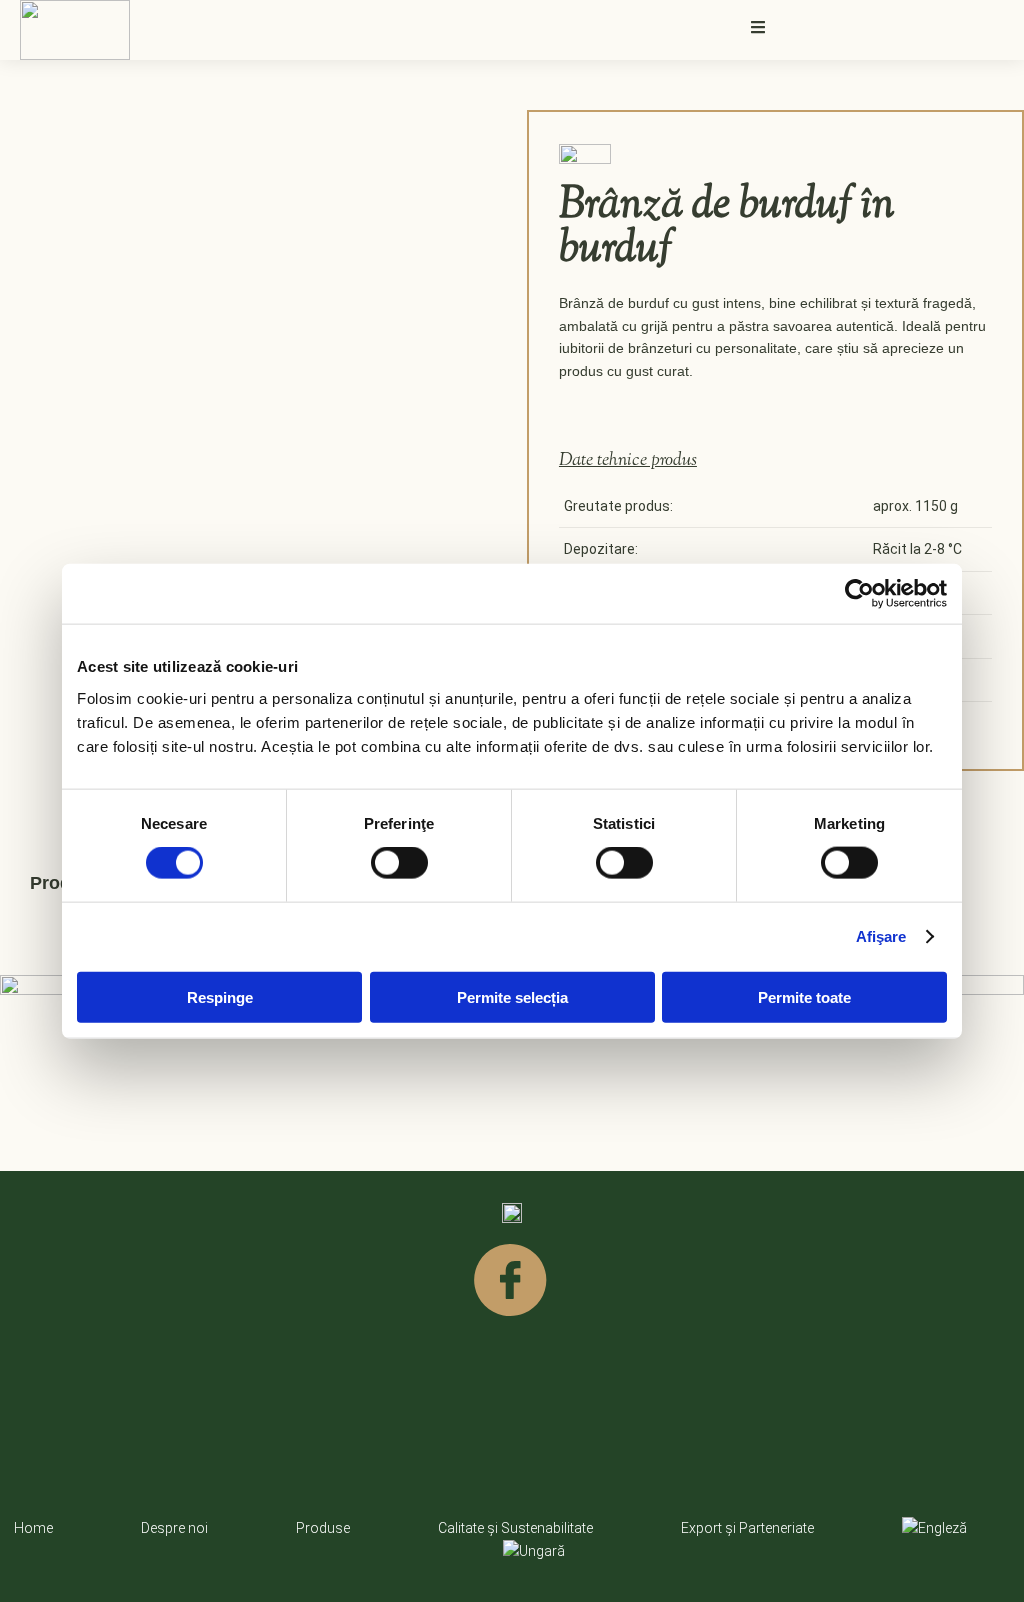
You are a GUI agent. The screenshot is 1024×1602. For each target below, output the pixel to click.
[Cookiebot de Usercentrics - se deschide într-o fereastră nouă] (859, 594)
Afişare (881, 936)
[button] (758, 27)
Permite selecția (512, 996)
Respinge (220, 996)
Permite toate (804, 996)
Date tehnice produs (628, 461)
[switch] (399, 863)
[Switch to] (934, 1528)
